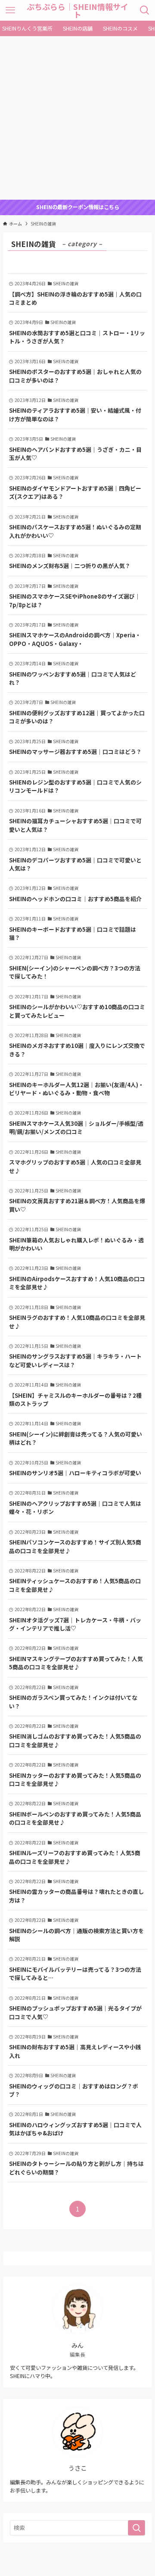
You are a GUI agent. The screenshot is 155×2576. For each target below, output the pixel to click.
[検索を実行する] (136, 2528)
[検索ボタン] (145, 10)
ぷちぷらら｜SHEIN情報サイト (77, 10)
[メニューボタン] (10, 10)
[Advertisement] (77, 118)
